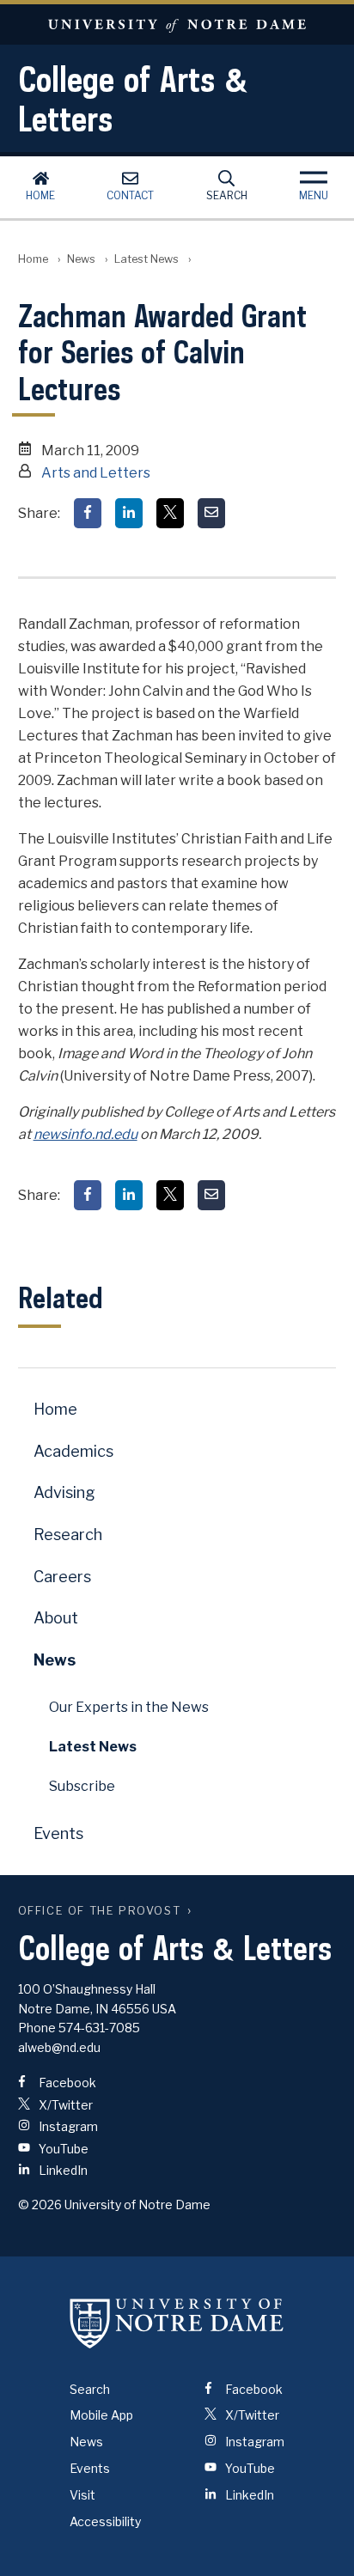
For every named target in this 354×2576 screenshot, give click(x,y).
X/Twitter (64, 2105)
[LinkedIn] (129, 513)
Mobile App (101, 2415)
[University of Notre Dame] (177, 2323)
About (56, 1618)
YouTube (62, 2149)
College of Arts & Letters (133, 99)
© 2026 (40, 2205)
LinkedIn (62, 2170)
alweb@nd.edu (59, 2047)
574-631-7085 (99, 2028)
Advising (64, 1492)
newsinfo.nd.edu (85, 1134)
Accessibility (105, 2521)
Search (227, 195)
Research (68, 1535)
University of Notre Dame (177, 24)
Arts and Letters (96, 473)
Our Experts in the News (129, 1707)
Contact (130, 195)
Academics (73, 1451)
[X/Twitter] (170, 513)
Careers (62, 1577)
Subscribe (82, 1786)
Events (58, 1833)
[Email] (211, 513)
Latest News (146, 259)
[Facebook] (88, 513)
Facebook (66, 2083)
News (81, 259)
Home (40, 195)
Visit (82, 2495)
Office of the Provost (100, 1911)
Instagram (67, 2126)
